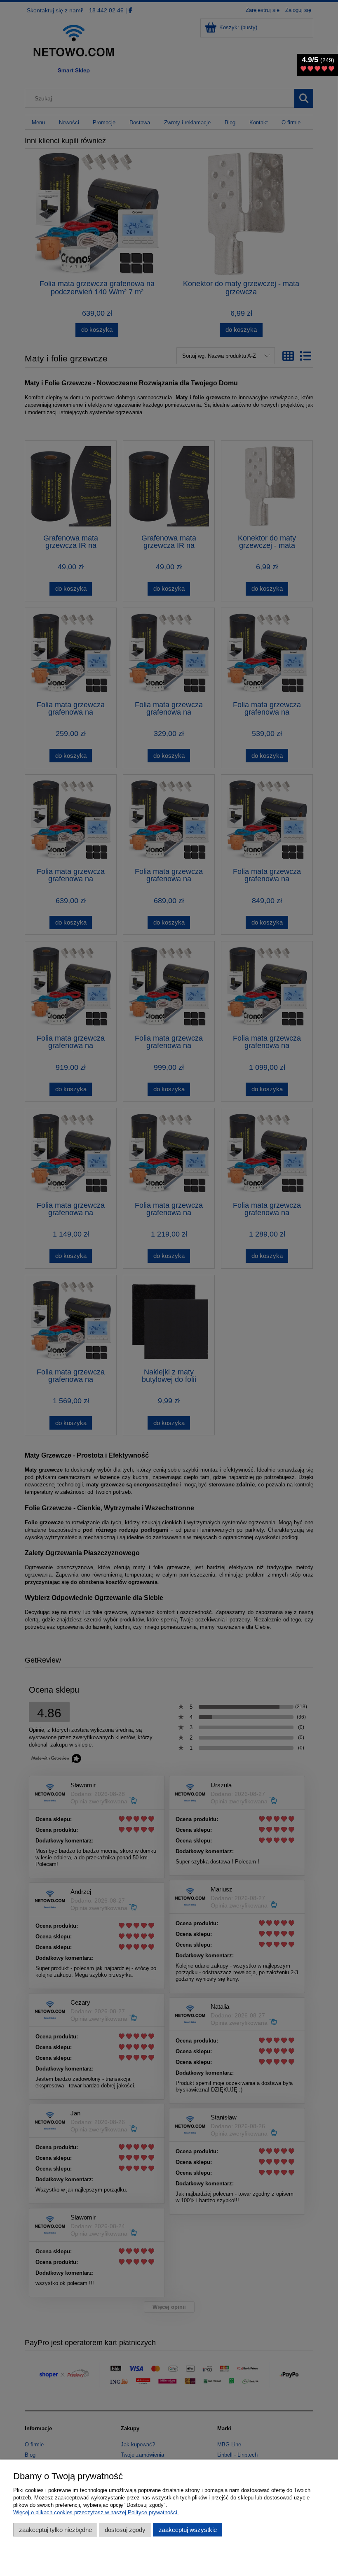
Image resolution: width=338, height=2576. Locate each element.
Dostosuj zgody (125, 2530)
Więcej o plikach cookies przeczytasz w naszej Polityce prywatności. (96, 2512)
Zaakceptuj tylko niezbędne (55, 2530)
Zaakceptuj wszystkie (188, 2530)
